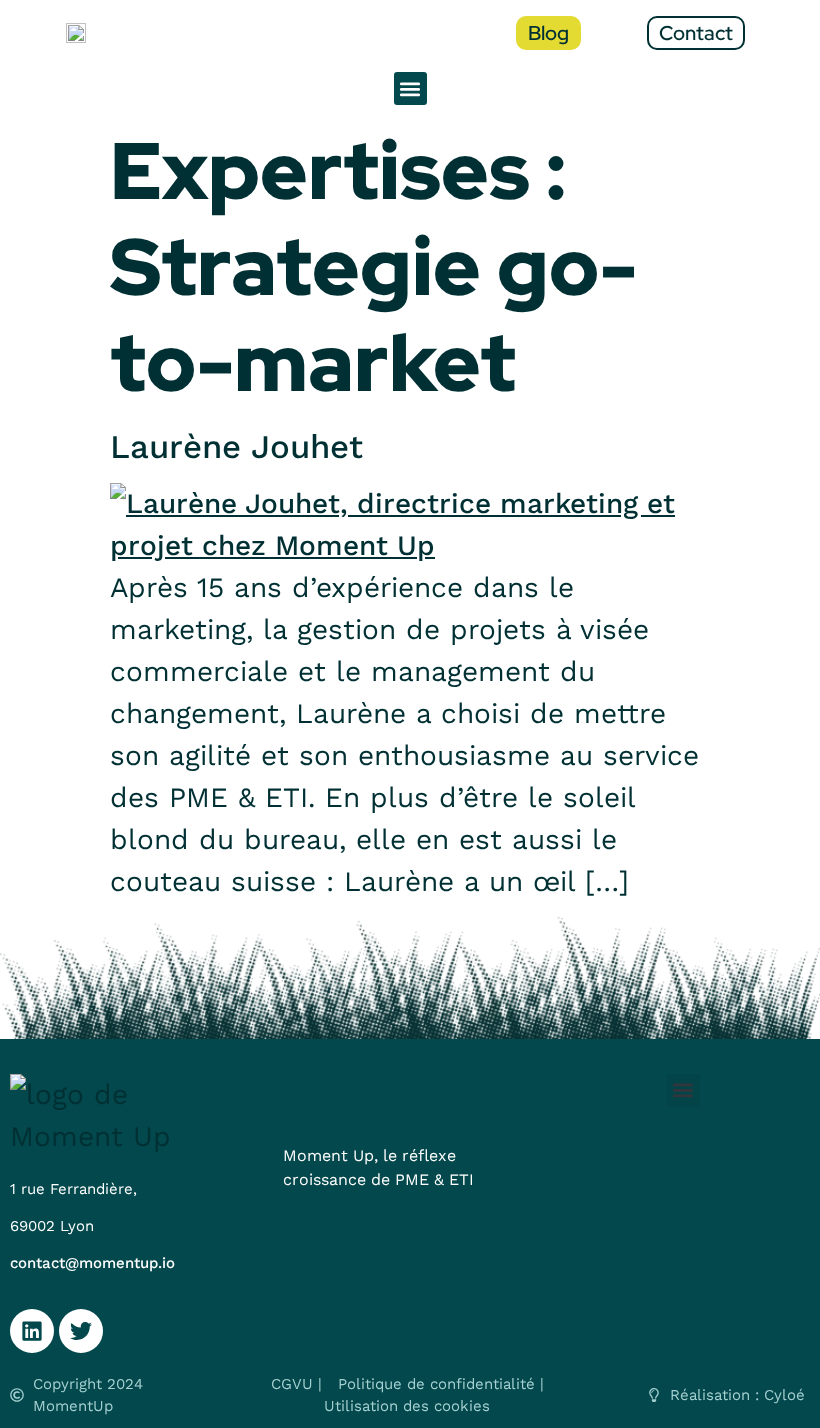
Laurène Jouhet (236, 446)
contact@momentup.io (92, 1263)
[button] (410, 88)
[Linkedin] (32, 1331)
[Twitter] (81, 1331)
